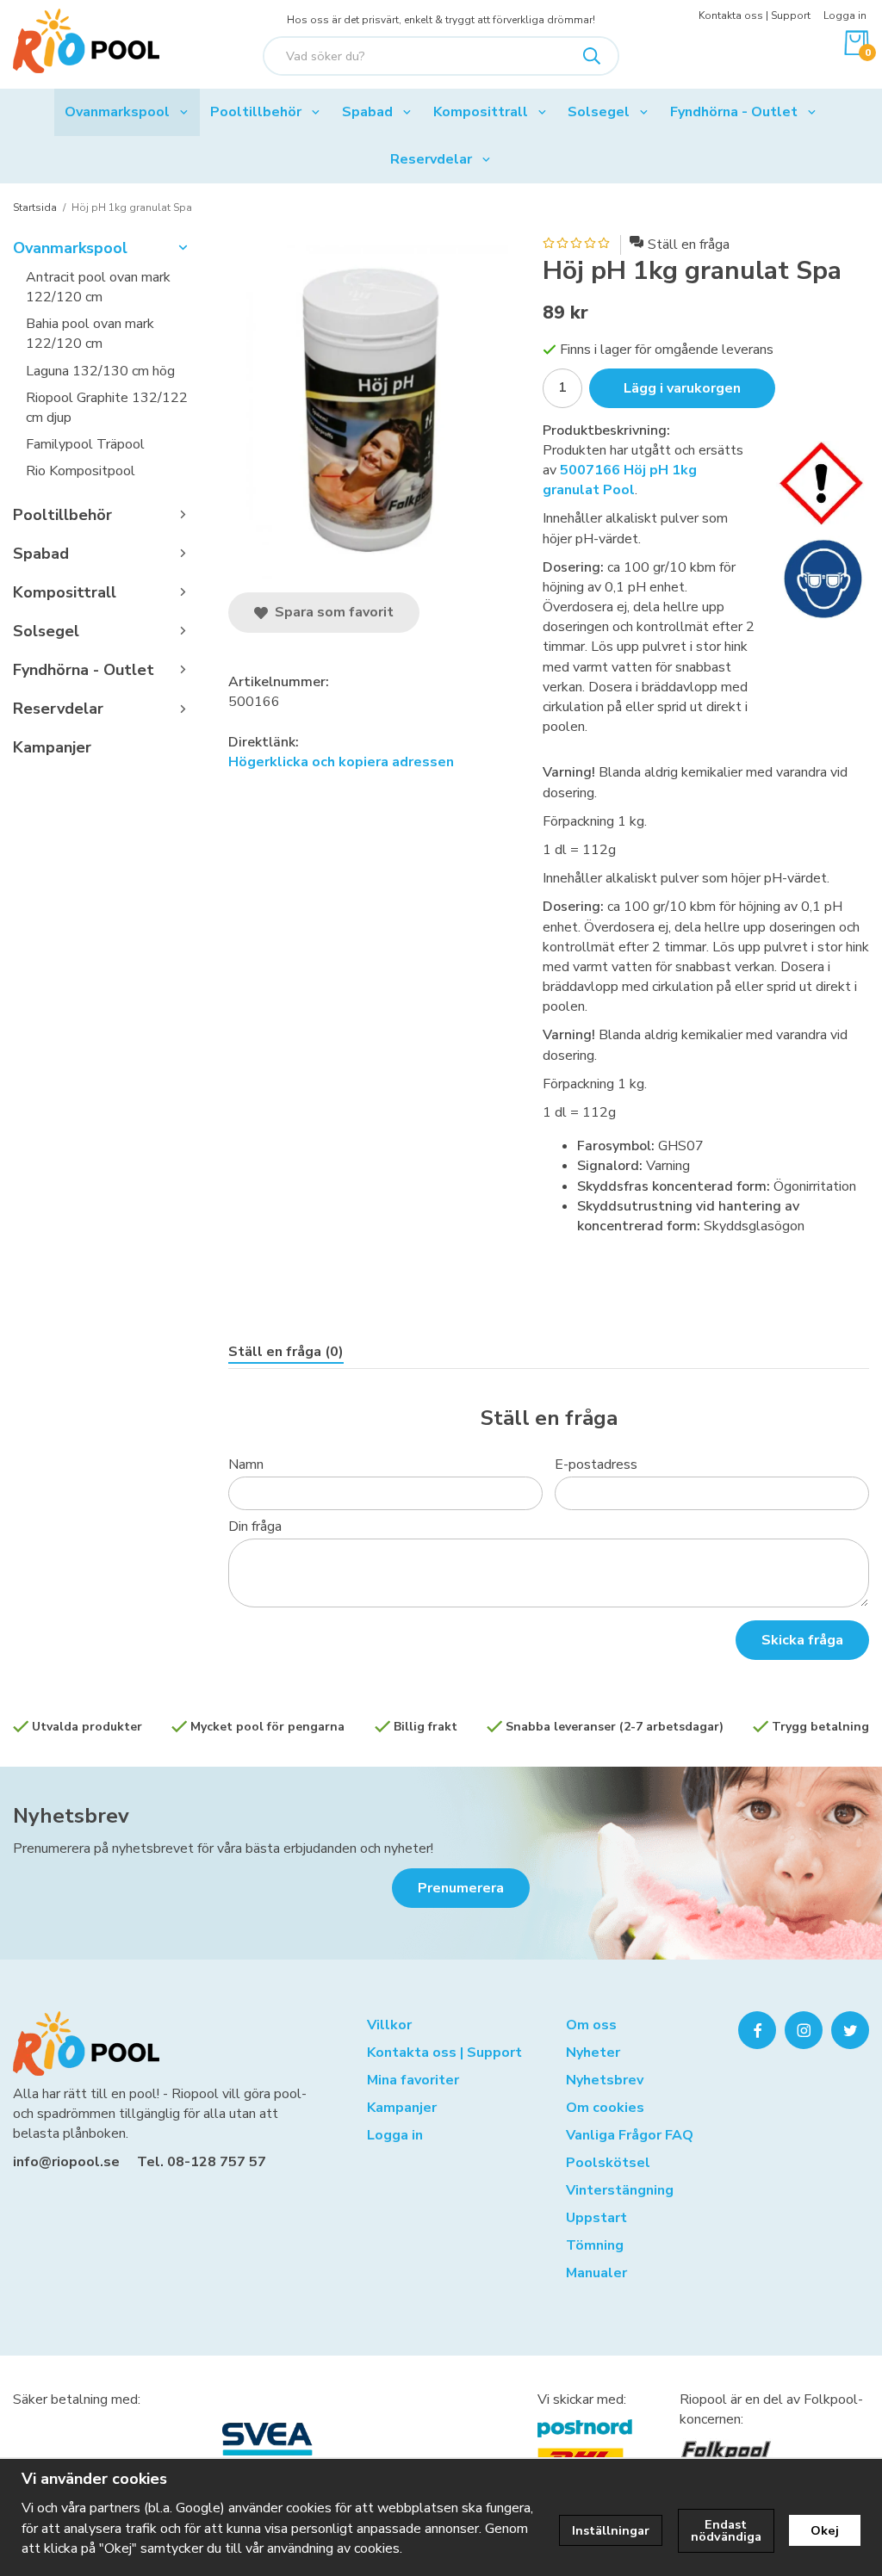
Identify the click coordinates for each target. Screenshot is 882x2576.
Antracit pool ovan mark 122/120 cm (98, 287)
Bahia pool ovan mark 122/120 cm (90, 334)
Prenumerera (461, 1888)
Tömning (595, 2245)
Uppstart (596, 2218)
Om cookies (605, 2108)
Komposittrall (481, 112)
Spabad (367, 112)
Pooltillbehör (256, 112)
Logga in (845, 15)
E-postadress (596, 1464)
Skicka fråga (802, 1640)
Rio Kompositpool (81, 471)
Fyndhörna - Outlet (734, 112)
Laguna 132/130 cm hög (100, 371)
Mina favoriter (413, 2080)
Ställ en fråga (689, 245)
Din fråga (255, 1526)
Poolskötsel (608, 2163)
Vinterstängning (620, 2190)
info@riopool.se (66, 2162)
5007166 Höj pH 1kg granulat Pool (620, 480)
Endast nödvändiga (726, 2530)
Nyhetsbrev (71, 1816)
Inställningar (611, 2530)
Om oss (591, 2025)
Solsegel (599, 112)
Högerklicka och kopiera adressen (341, 762)
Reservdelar (431, 159)
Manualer (596, 2273)
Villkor (389, 2025)
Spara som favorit (331, 612)
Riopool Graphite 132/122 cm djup (107, 408)
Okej (825, 2530)
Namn (246, 1464)
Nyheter (593, 2053)
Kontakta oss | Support (755, 15)
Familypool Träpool (85, 444)
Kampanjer (52, 747)
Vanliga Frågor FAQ (630, 2135)
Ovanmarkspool (117, 112)
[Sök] (592, 56)
